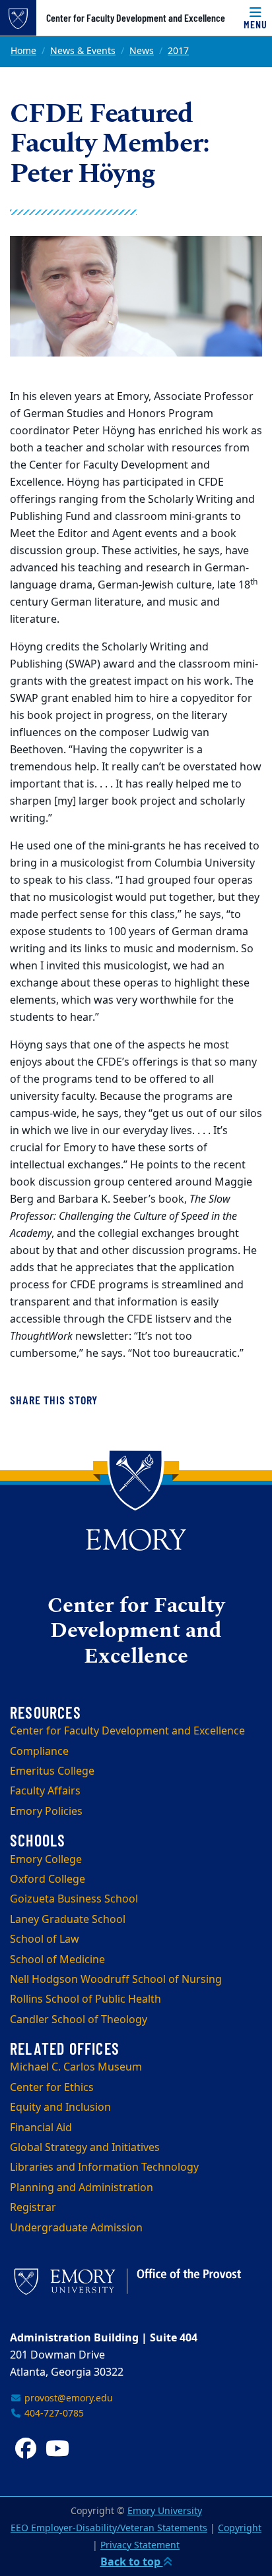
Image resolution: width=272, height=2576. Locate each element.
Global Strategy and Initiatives (85, 2148)
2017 (178, 51)
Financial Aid (41, 2128)
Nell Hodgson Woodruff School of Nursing (116, 1980)
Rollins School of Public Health (85, 1999)
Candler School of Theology (79, 2020)
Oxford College (48, 1879)
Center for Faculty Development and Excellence (136, 18)
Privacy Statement (140, 2545)
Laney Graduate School (68, 1920)
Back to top (132, 2562)
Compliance (39, 1752)
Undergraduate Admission (76, 2228)
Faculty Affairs (45, 1791)
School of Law (45, 1939)
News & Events (83, 51)
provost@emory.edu (67, 2398)
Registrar (33, 2208)
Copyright (240, 2528)
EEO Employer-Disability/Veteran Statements (109, 2528)
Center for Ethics (52, 2088)
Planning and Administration (82, 2188)
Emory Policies (46, 1812)
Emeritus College (52, 1771)
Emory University (165, 2511)
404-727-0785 (53, 2414)
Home (23, 51)
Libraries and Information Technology (104, 2167)
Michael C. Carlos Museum (76, 2067)
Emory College (46, 1860)
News (142, 51)
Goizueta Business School (74, 1899)
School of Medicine (57, 1960)
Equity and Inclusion (60, 2107)
